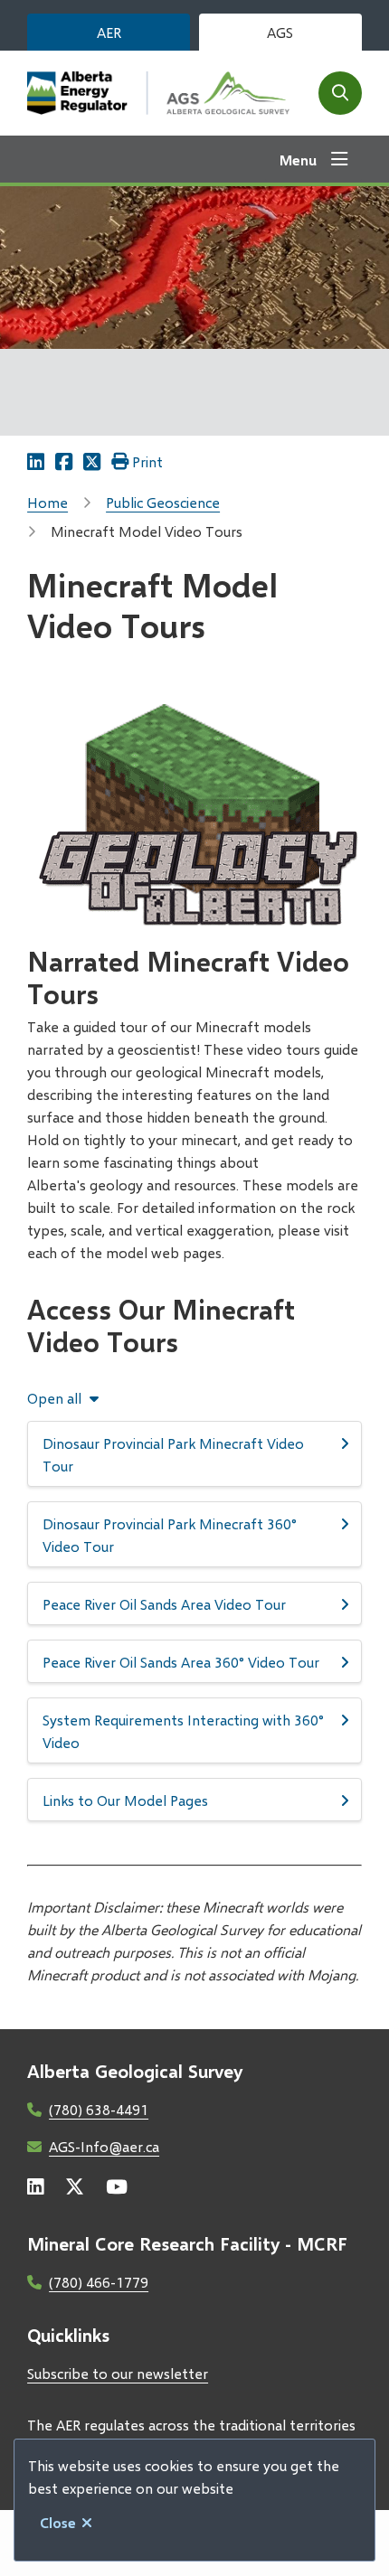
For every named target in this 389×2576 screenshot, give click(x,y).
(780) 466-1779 (99, 2282)
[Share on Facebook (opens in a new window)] (64, 461)
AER (109, 32)
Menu (298, 160)
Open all (54, 1398)
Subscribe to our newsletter (118, 2373)
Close (58, 2522)
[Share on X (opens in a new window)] (92, 461)
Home (47, 502)
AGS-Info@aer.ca (104, 2146)
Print (147, 461)
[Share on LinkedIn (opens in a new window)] (36, 461)
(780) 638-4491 (99, 2109)
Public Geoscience (163, 502)
